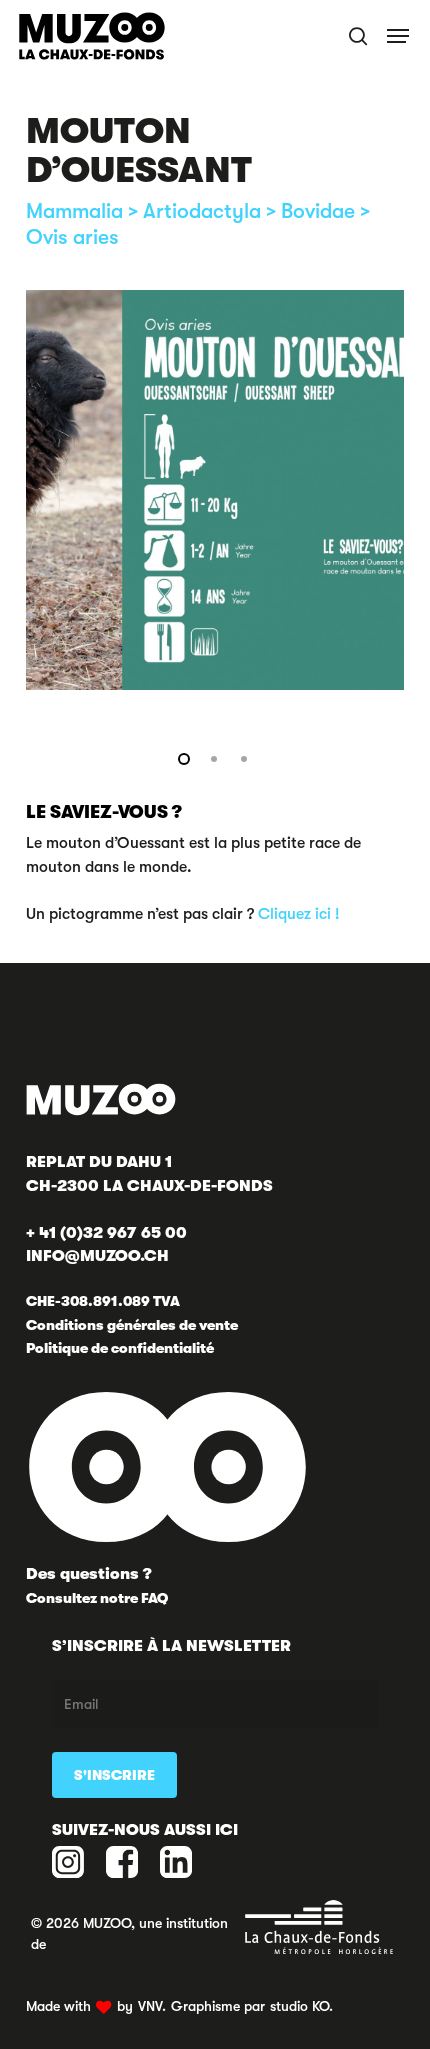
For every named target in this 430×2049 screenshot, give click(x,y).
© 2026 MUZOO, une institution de (129, 1933)
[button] (399, 36)
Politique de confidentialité (120, 1348)
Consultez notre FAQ (97, 1598)
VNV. (152, 2006)
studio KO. (301, 2006)
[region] (215, 490)
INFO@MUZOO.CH (97, 1256)
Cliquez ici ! (298, 914)
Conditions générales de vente (132, 1325)
